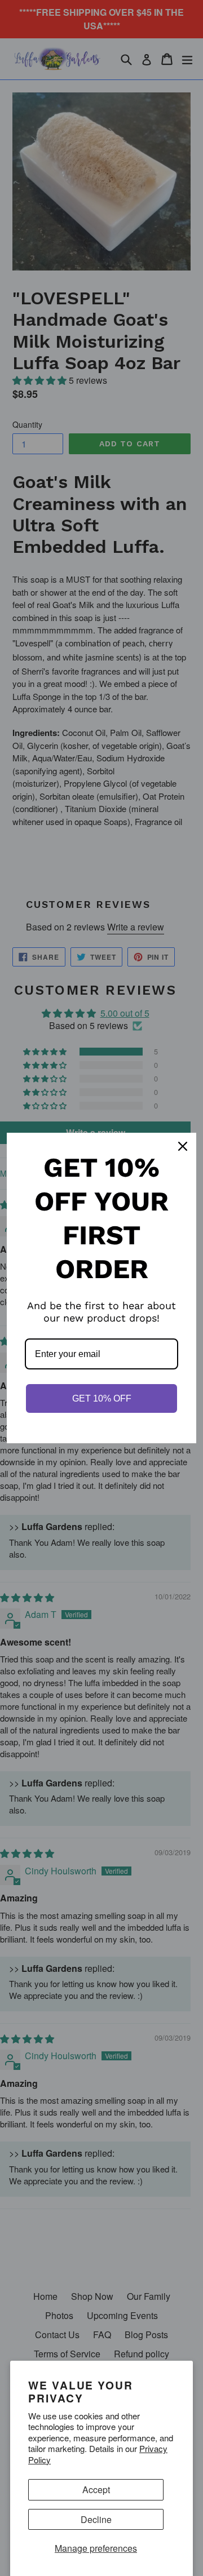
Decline (96, 2519)
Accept (96, 2489)
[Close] (183, 1146)
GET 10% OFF (102, 1398)
